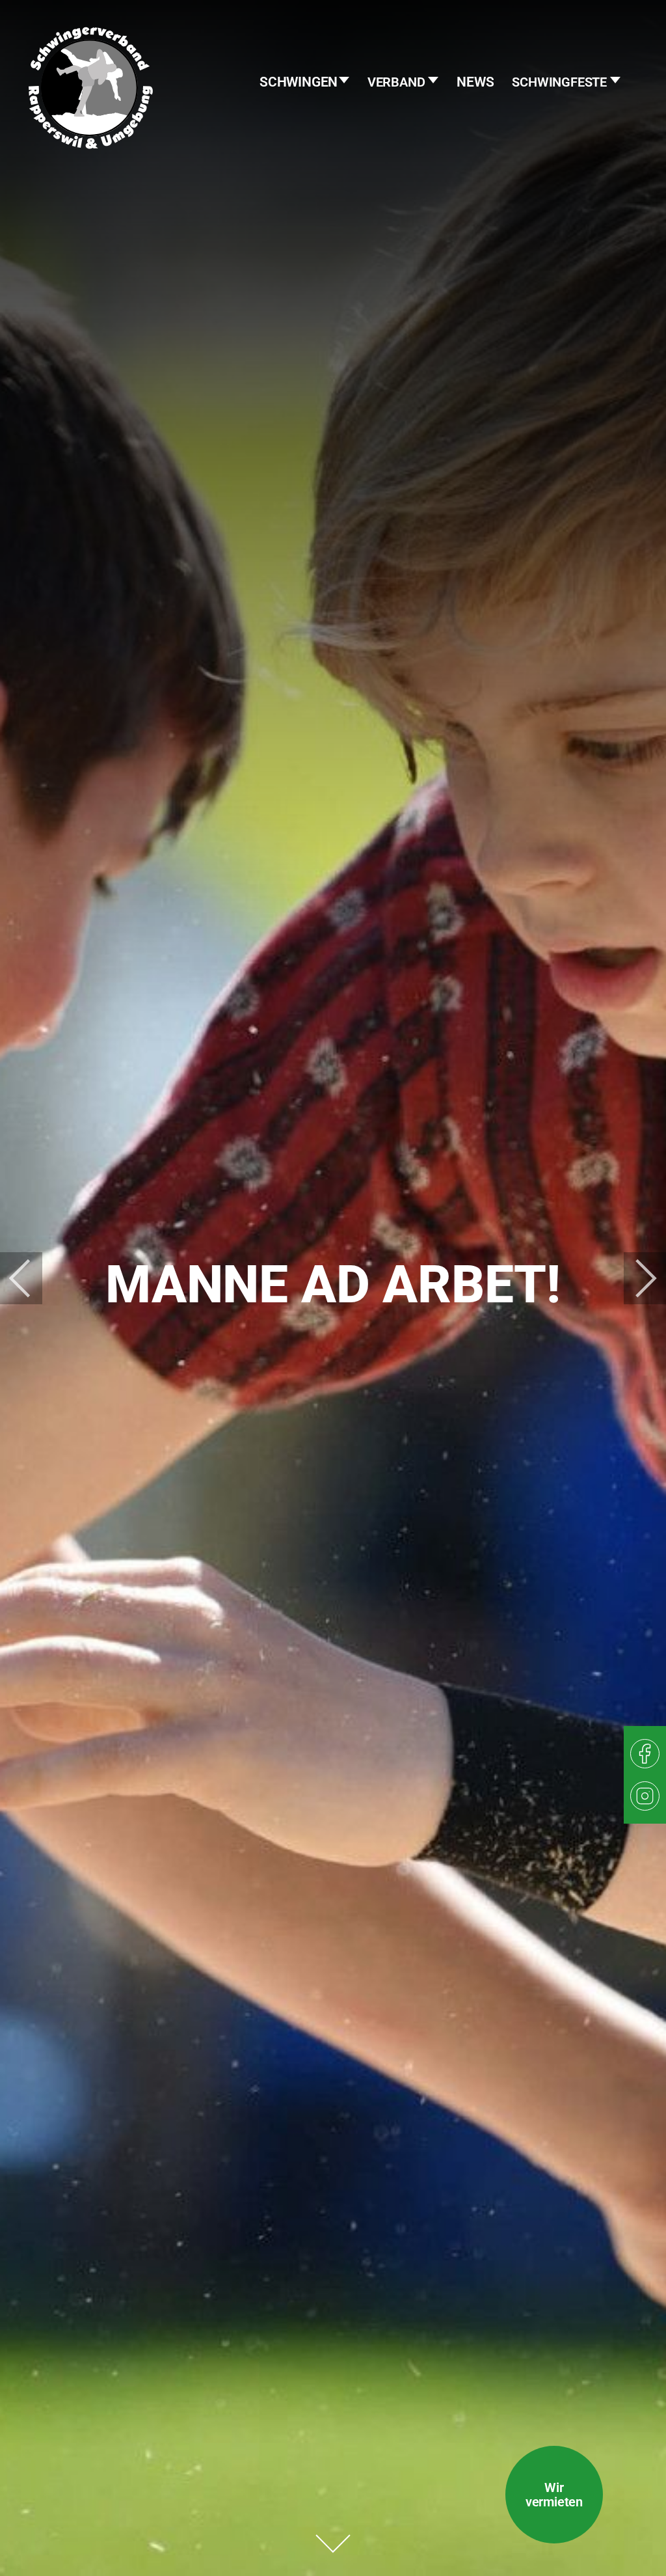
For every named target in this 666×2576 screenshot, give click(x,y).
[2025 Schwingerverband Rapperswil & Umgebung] (91, 114)
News (475, 82)
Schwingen (300, 82)
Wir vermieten (554, 2495)
